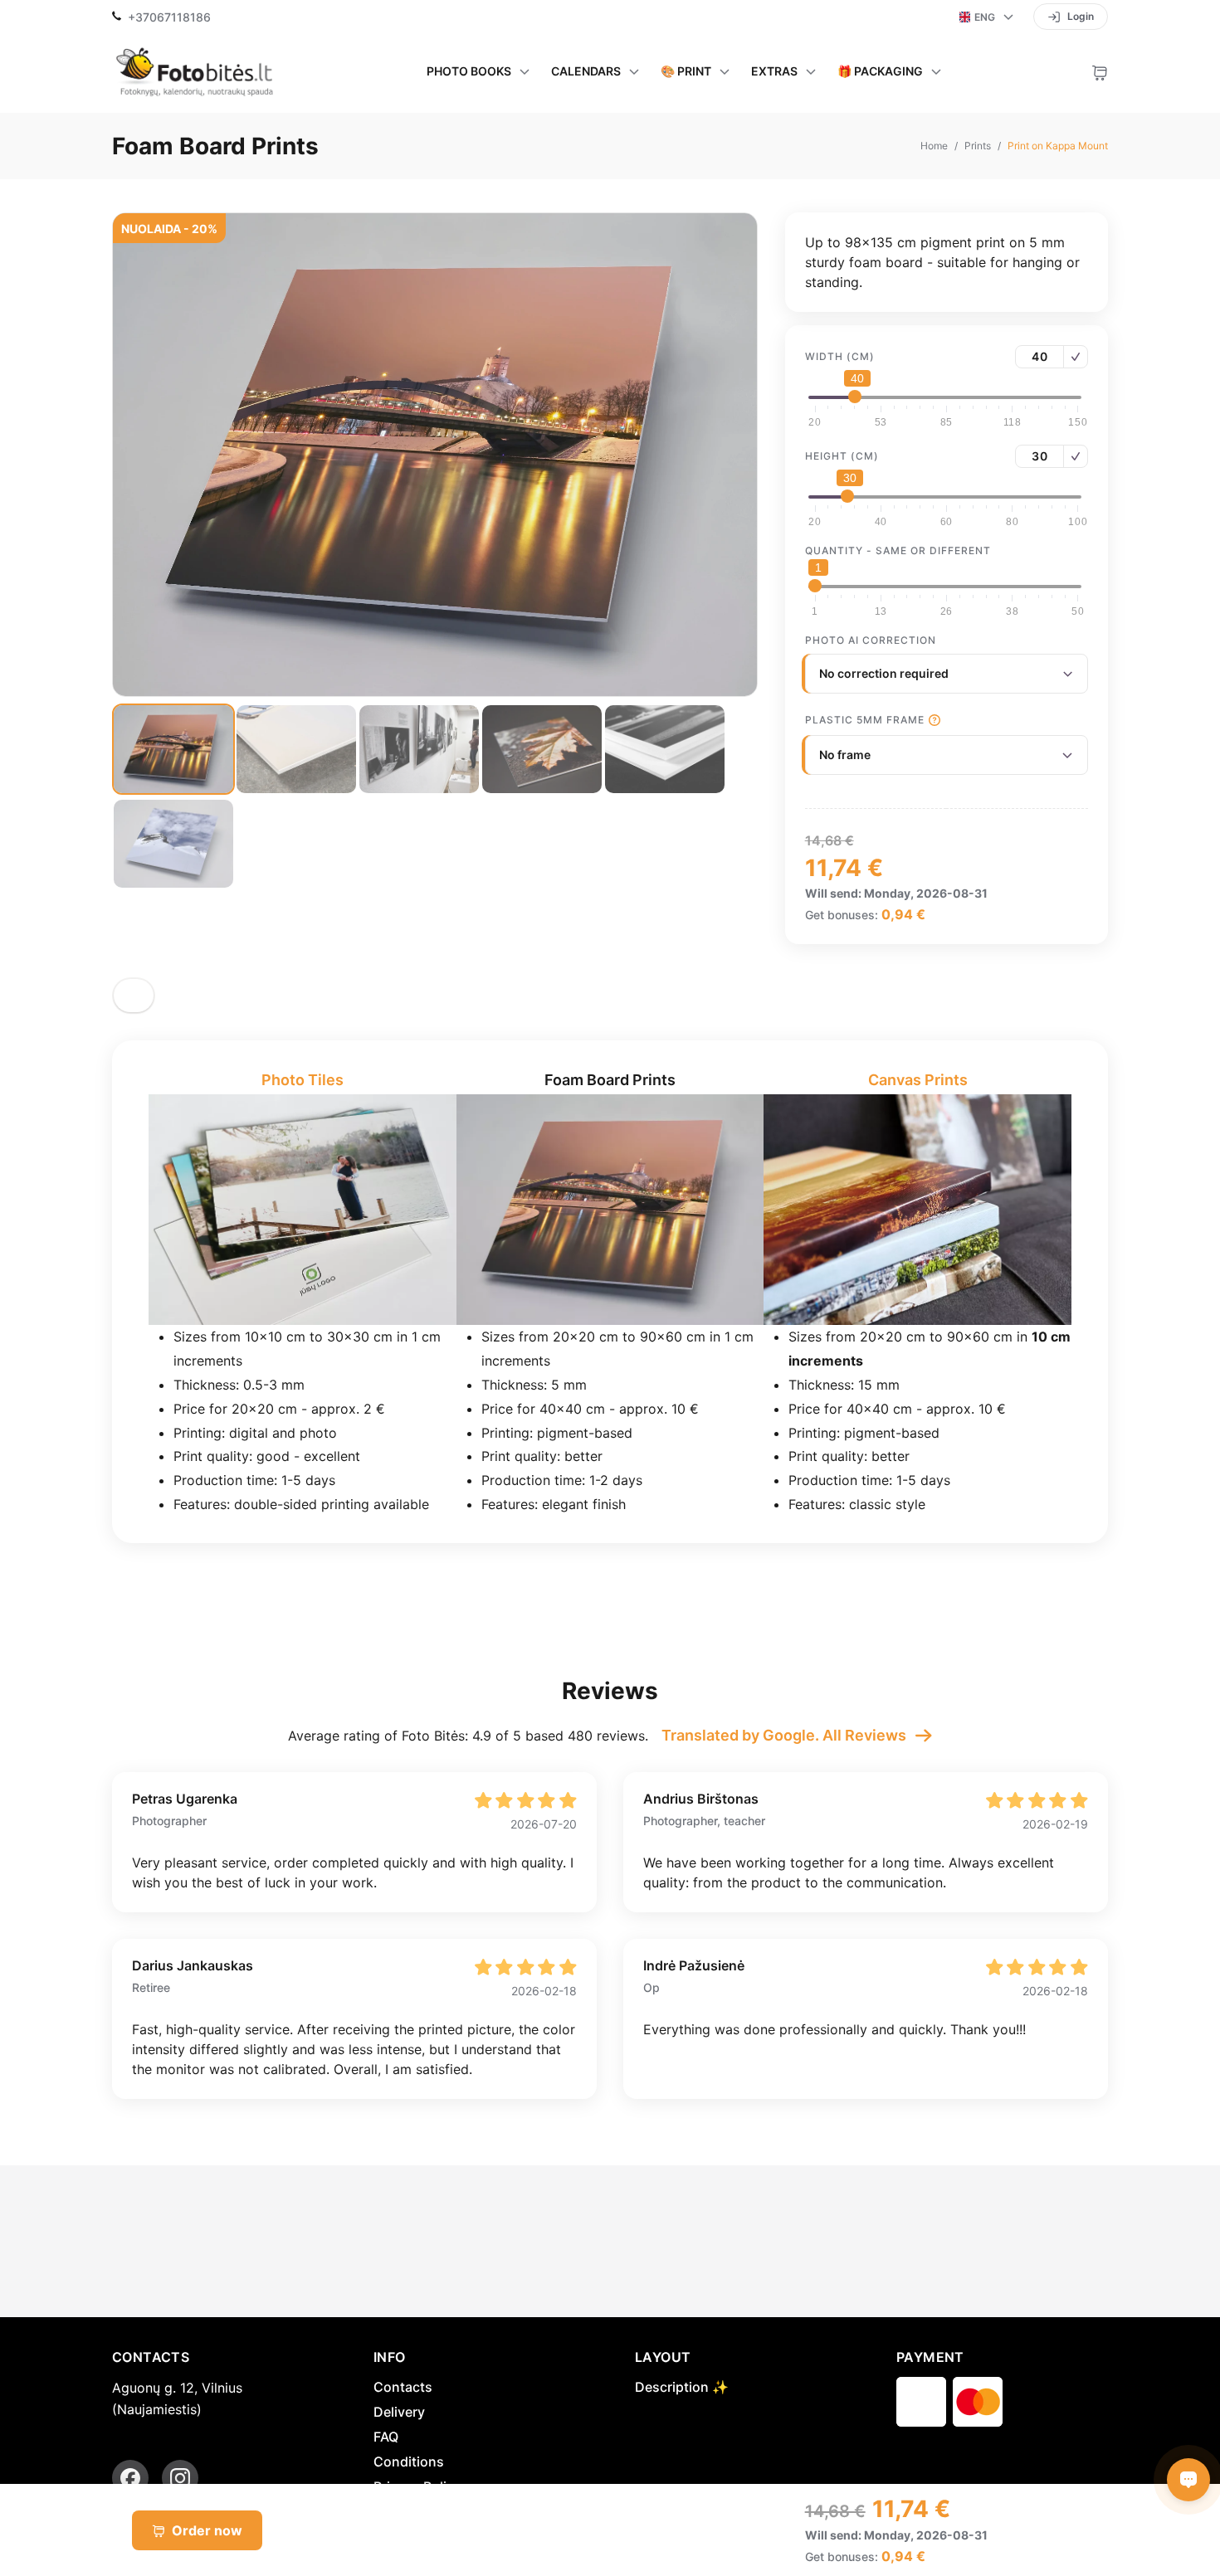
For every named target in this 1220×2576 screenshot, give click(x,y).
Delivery (399, 2412)
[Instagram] (180, 2478)
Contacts (403, 2387)
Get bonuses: (842, 2557)
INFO (390, 2357)
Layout (663, 2357)
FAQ (386, 2437)
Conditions (409, 2462)
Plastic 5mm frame (865, 720)
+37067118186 (169, 17)
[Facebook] (130, 2478)
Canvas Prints (918, 1080)
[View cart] (1100, 71)
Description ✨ (682, 2387)
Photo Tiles (303, 1080)
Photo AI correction (871, 640)
